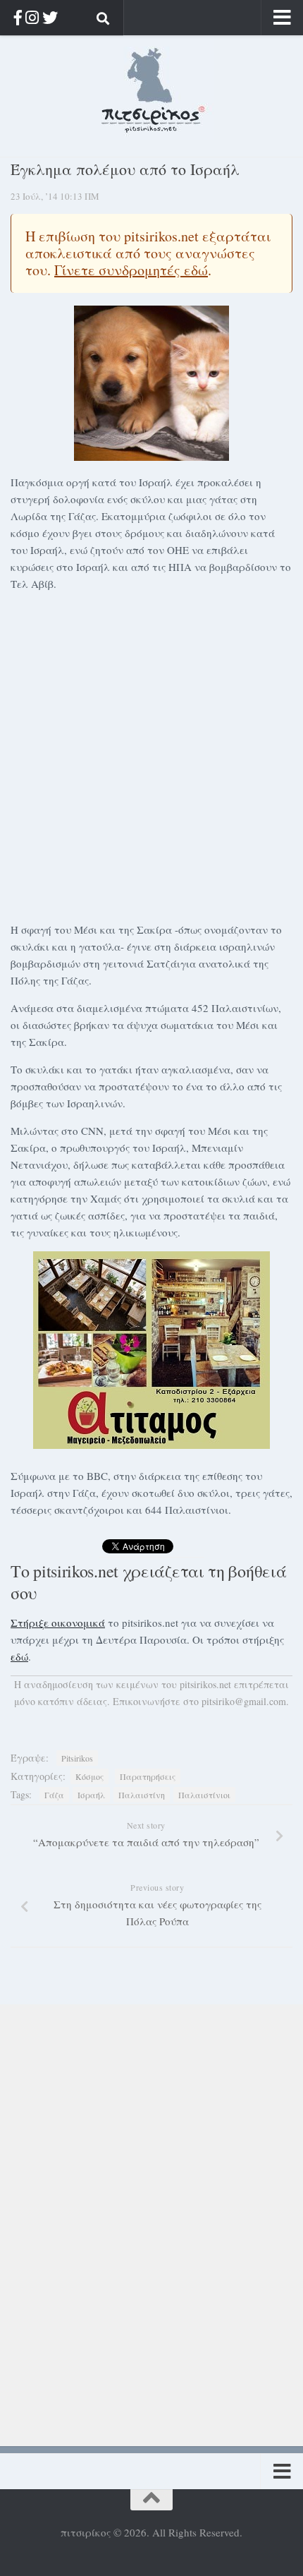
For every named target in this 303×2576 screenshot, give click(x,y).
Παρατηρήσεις (148, 1776)
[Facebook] (18, 17)
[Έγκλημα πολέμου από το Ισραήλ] (151, 383)
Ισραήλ (91, 1795)
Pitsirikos (77, 1758)
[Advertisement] (151, 754)
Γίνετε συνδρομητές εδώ (131, 270)
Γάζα (54, 1795)
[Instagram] (32, 17)
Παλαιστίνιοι (204, 1795)
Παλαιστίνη (142, 1795)
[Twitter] (50, 17)
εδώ (19, 1656)
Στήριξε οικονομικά (58, 1623)
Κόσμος (89, 1776)
